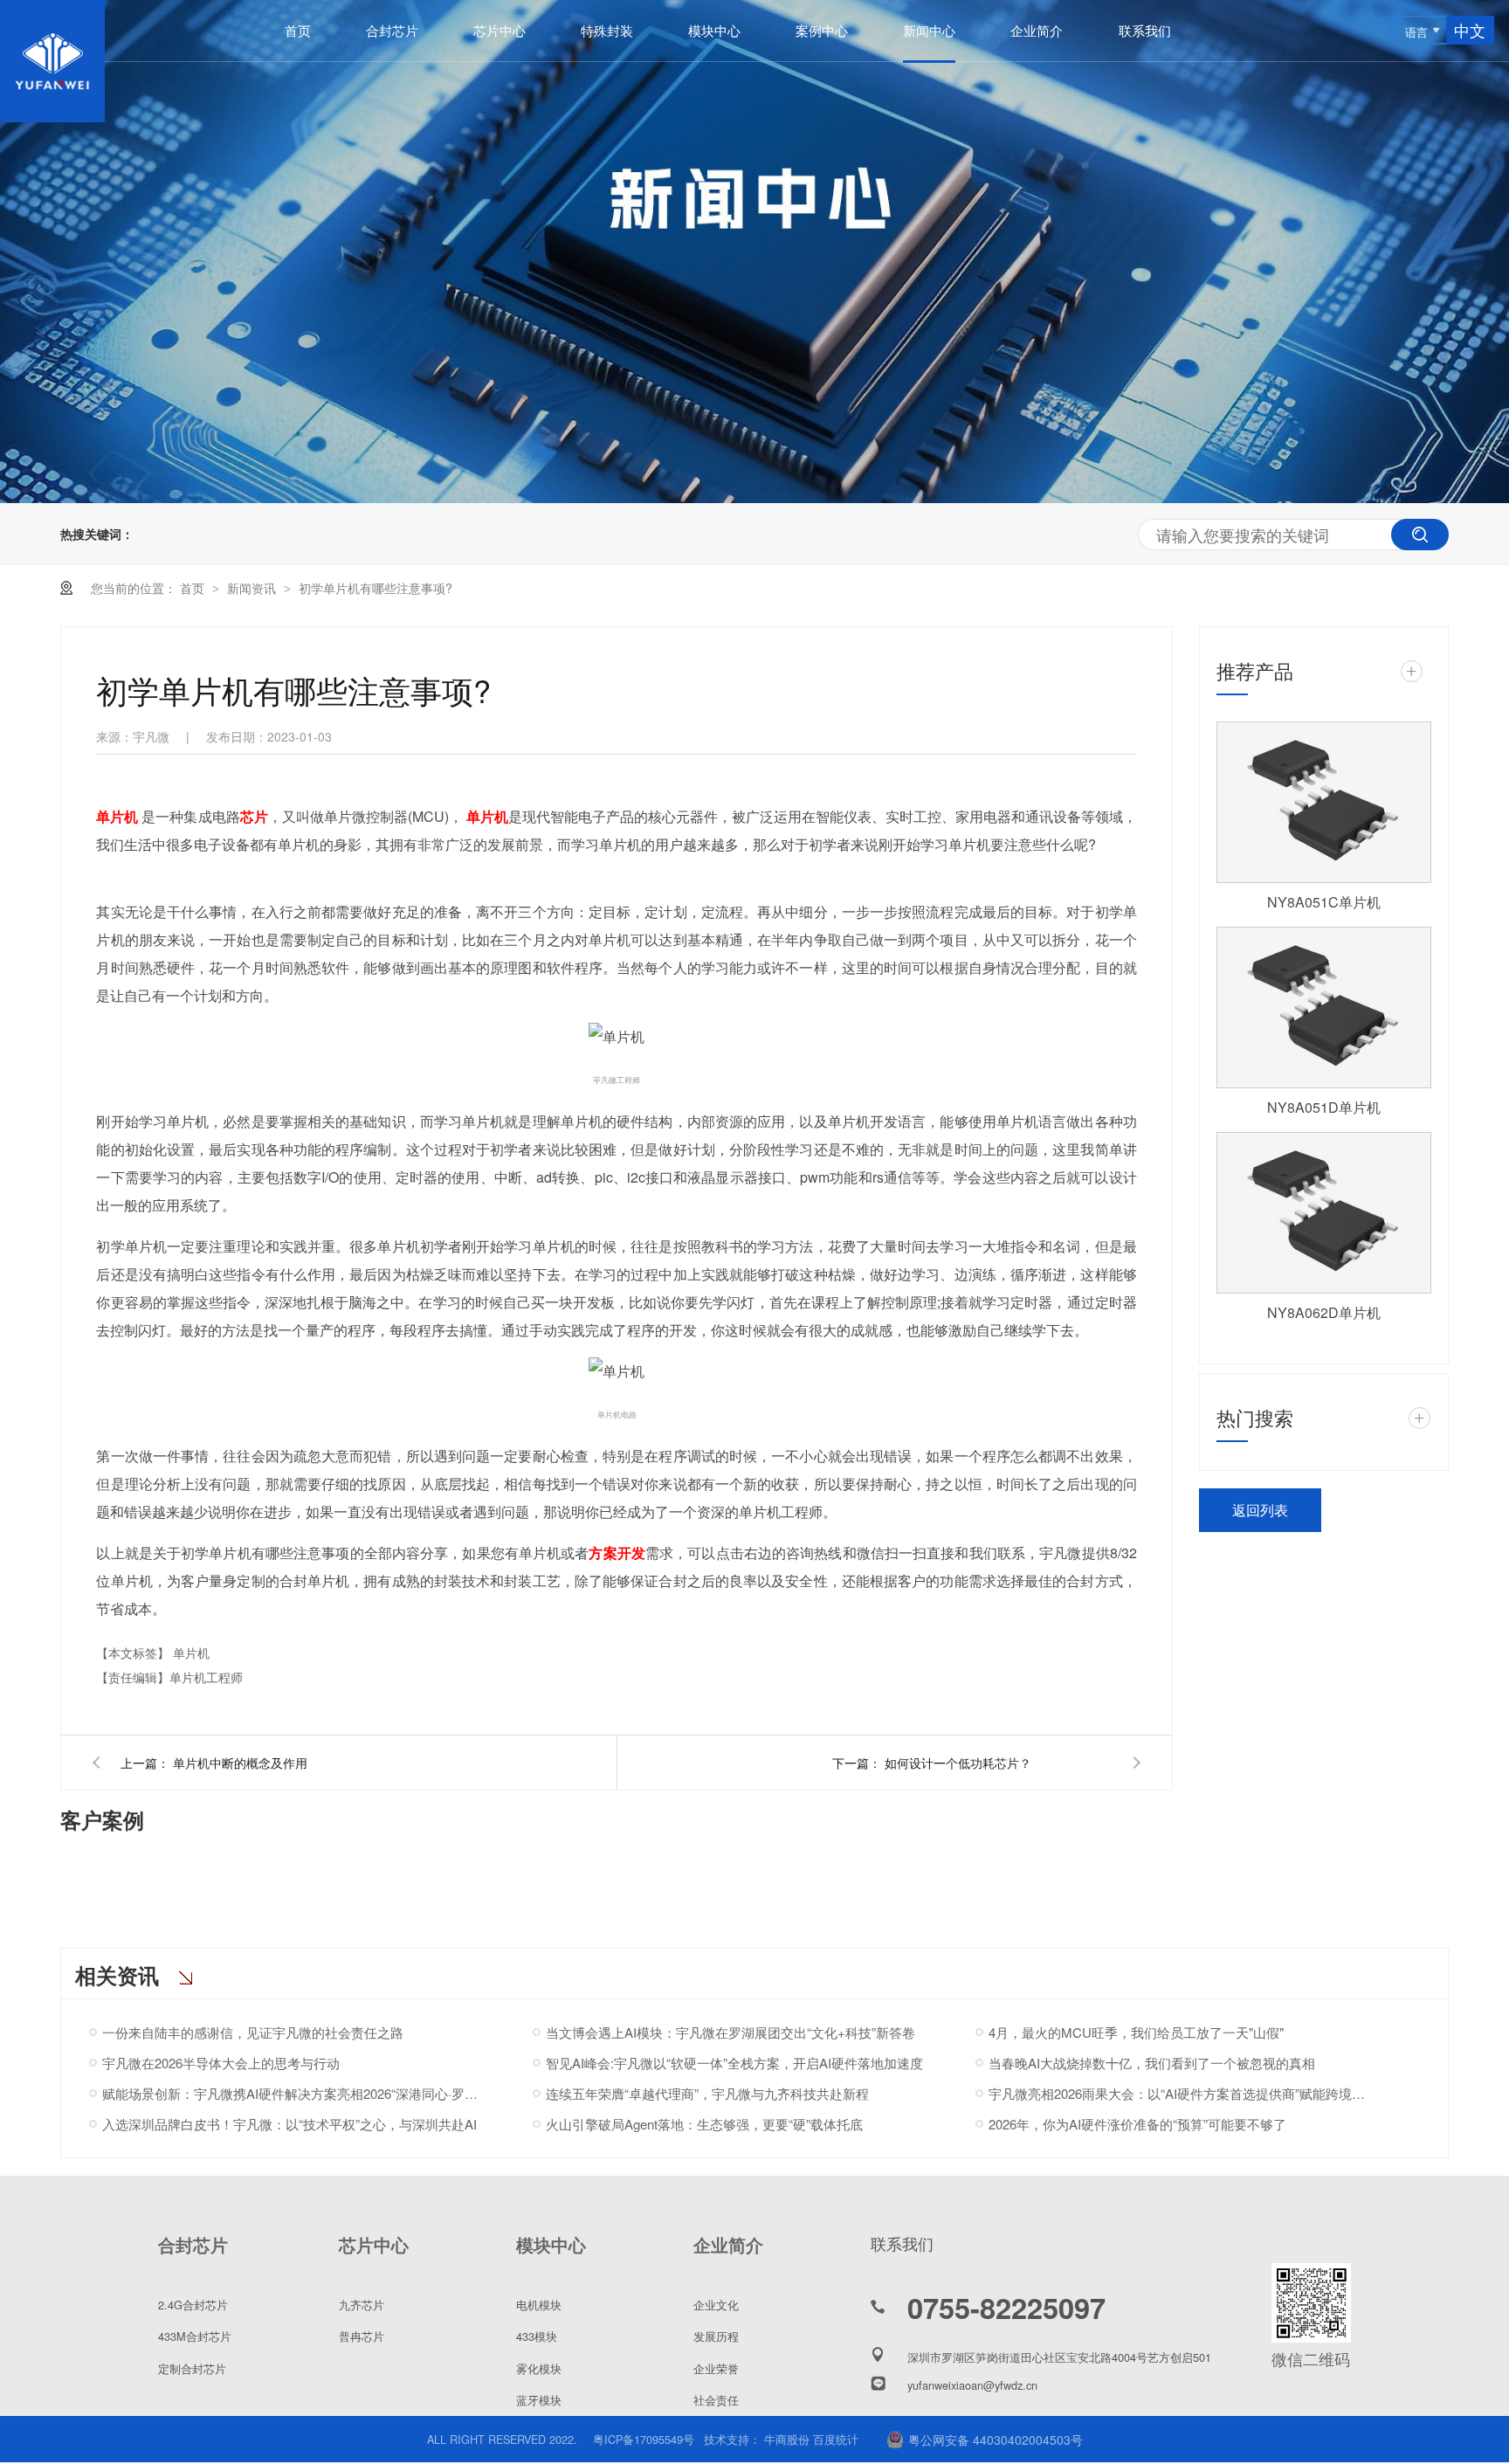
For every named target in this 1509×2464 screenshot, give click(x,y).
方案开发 (617, 1553)
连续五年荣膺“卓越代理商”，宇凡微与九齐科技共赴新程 (707, 2093)
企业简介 (1037, 30)
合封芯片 (392, 30)
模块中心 (714, 30)
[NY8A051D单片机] (1324, 1008)
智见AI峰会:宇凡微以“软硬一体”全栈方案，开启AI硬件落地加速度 (734, 2063)
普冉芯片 (362, 2336)
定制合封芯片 (192, 2368)
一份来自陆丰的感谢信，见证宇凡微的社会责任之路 (253, 2032)
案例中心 (822, 30)
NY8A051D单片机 (1324, 1107)
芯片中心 (500, 30)
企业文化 (716, 2305)
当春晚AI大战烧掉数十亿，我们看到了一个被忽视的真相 (1152, 2063)
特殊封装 (607, 30)
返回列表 (1260, 1510)
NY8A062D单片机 (1324, 1312)
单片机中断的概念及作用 (240, 1763)
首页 (298, 30)
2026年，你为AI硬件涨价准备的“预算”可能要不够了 (1137, 2124)
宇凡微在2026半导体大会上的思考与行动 (221, 2063)
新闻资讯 (253, 588)
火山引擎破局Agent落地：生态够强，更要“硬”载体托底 (704, 2124)
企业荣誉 (716, 2368)
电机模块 (539, 2305)
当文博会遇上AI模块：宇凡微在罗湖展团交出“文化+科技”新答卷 (730, 2032)
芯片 (254, 816)
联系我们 (1145, 30)
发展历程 (716, 2336)
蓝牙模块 (539, 2400)
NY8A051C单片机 (1324, 902)
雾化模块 (539, 2368)
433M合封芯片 (195, 2336)
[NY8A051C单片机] (1324, 802)
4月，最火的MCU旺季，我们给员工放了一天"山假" (1136, 2032)
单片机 (117, 816)
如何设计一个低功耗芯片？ (958, 1763)
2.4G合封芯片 (193, 2305)
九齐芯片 (362, 2305)
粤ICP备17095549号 (644, 2439)
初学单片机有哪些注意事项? (376, 588)
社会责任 (716, 2400)
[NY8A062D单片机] (1324, 1213)
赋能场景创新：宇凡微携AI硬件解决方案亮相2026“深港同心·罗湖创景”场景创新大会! (294, 2093)
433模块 (537, 2336)
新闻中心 (929, 30)
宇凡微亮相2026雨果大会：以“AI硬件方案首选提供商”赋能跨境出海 (1180, 2093)
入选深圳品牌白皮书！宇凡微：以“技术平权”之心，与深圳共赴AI (289, 2124)
